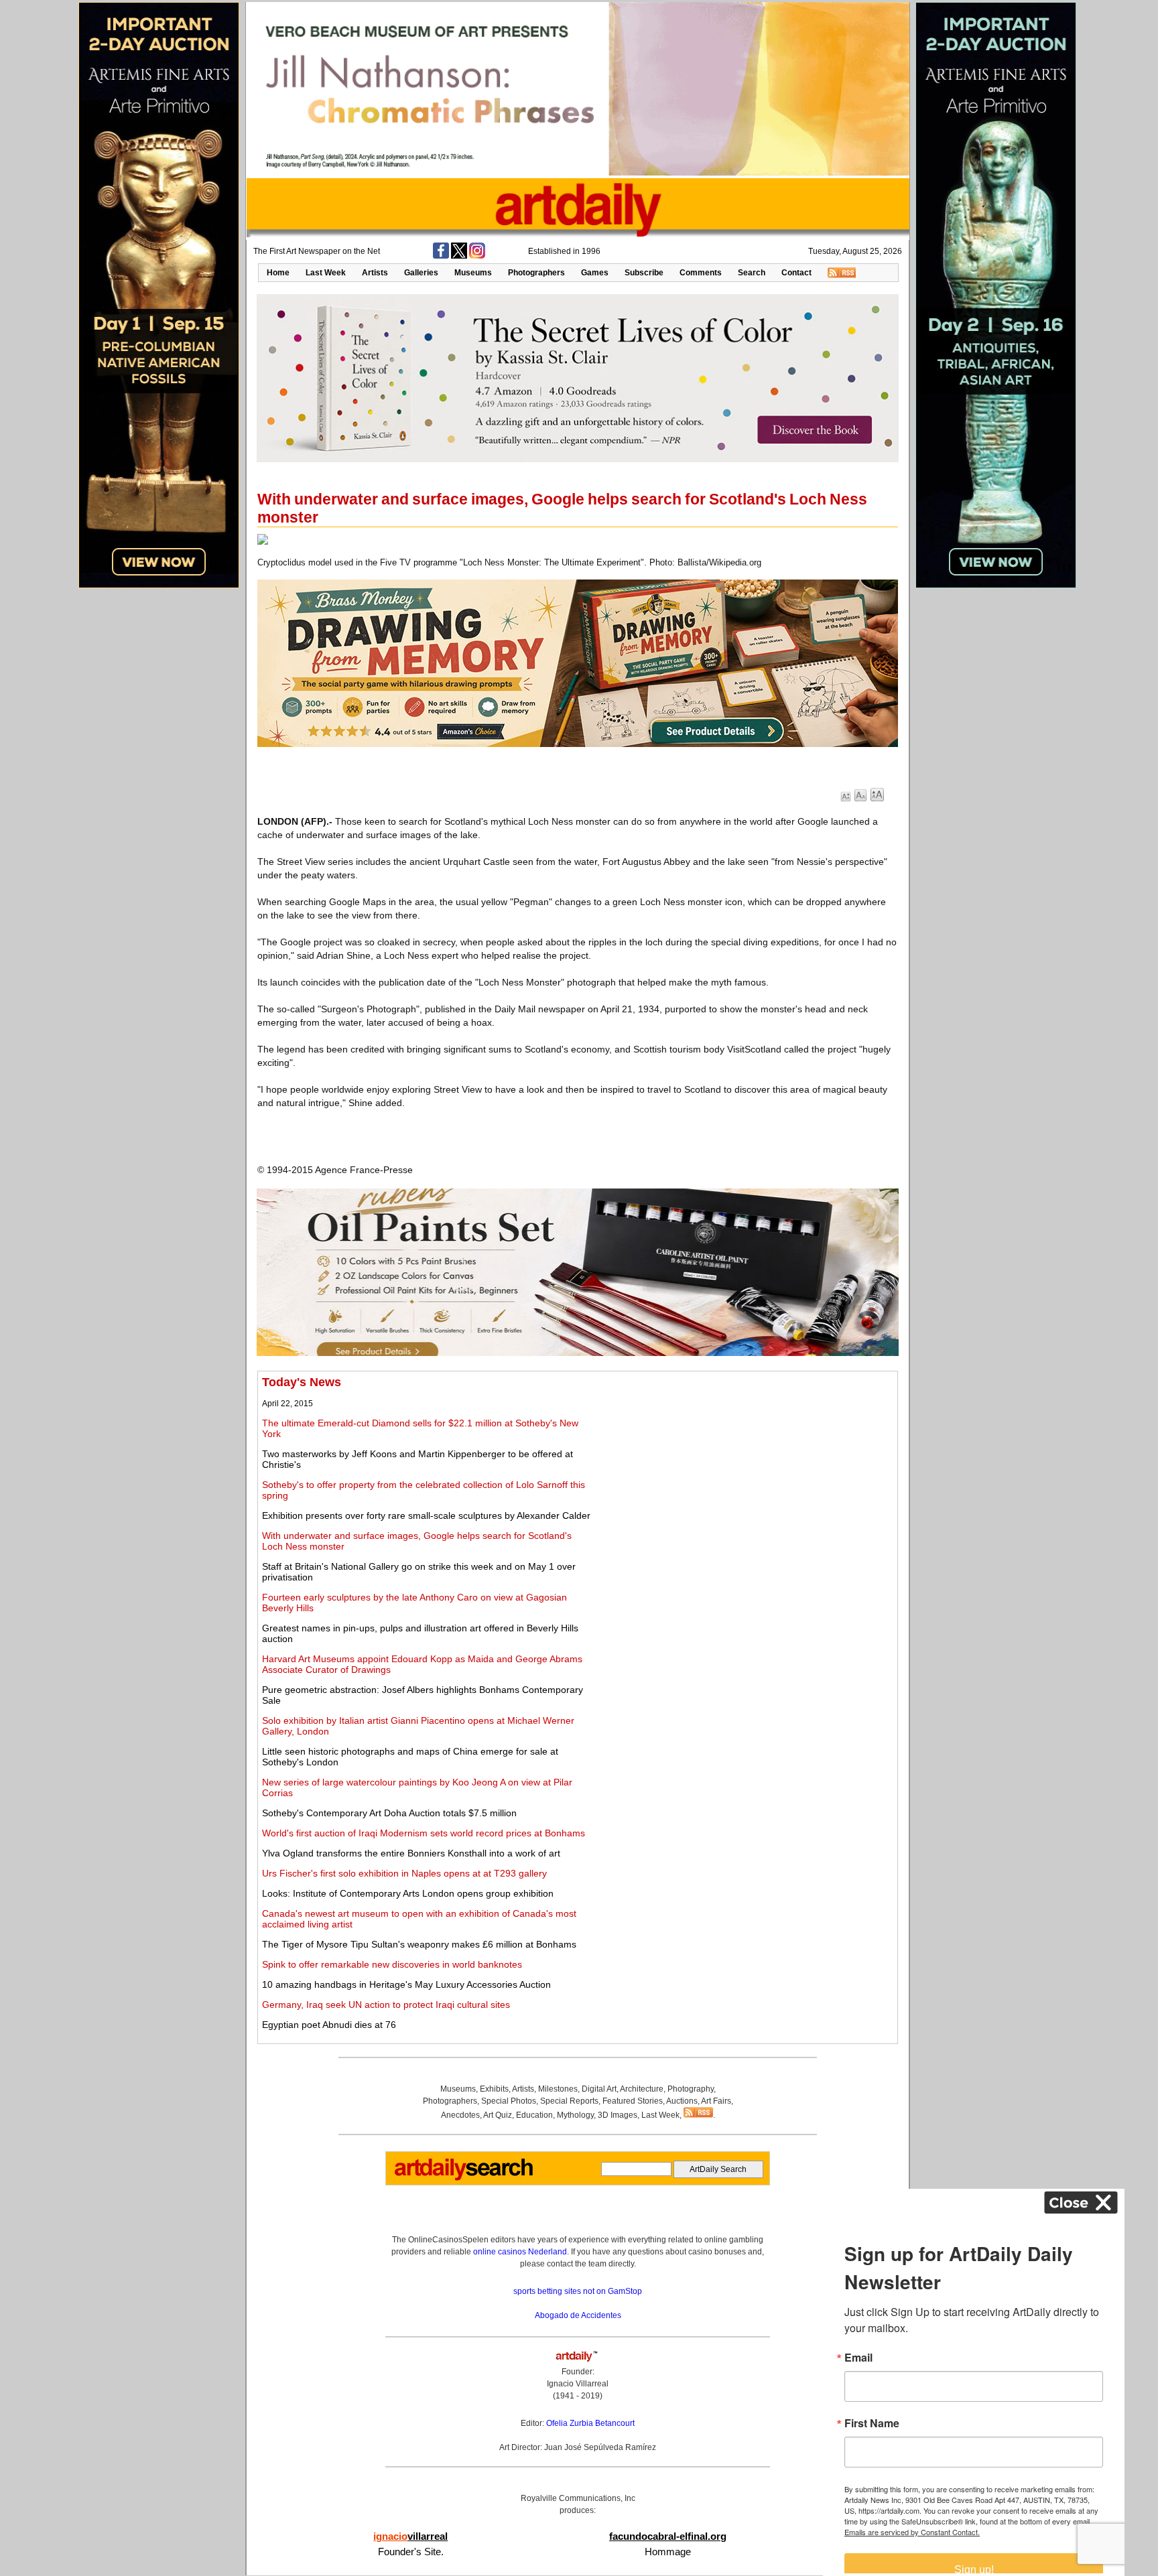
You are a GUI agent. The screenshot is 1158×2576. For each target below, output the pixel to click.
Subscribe (644, 273)
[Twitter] (459, 256)
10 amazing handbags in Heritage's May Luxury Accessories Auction (406, 1984)
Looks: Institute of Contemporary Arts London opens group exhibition (408, 1893)
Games (595, 273)
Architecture (642, 2089)
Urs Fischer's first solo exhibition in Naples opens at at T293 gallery (404, 1873)
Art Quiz (498, 2115)
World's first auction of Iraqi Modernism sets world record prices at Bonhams (424, 1833)
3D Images (618, 2115)
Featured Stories (633, 2101)
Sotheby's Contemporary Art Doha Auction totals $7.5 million (389, 1813)
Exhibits (494, 2089)
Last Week (326, 273)
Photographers (536, 273)
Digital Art (599, 2089)
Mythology (575, 2115)
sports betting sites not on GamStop (578, 2291)
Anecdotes (460, 2115)
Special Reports (569, 2101)
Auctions (682, 2101)
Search (752, 273)
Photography (691, 2089)
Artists (375, 273)
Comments (701, 273)
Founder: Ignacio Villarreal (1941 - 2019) (578, 2384)
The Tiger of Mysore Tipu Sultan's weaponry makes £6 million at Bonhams (419, 1944)
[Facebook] (441, 256)
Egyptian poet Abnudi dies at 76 (329, 2025)
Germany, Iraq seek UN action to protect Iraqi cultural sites (386, 2005)
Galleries (421, 273)
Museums (473, 273)
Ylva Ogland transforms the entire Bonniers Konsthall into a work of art (411, 1853)
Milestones (558, 2089)
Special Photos (509, 2101)
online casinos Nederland (520, 2252)
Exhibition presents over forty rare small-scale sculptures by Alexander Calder (426, 1515)
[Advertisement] (745, 1469)
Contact (796, 273)
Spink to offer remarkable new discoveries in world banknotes (392, 1964)
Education (534, 2115)
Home (278, 273)
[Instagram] (477, 256)
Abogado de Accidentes (578, 2315)
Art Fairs (716, 2101)
